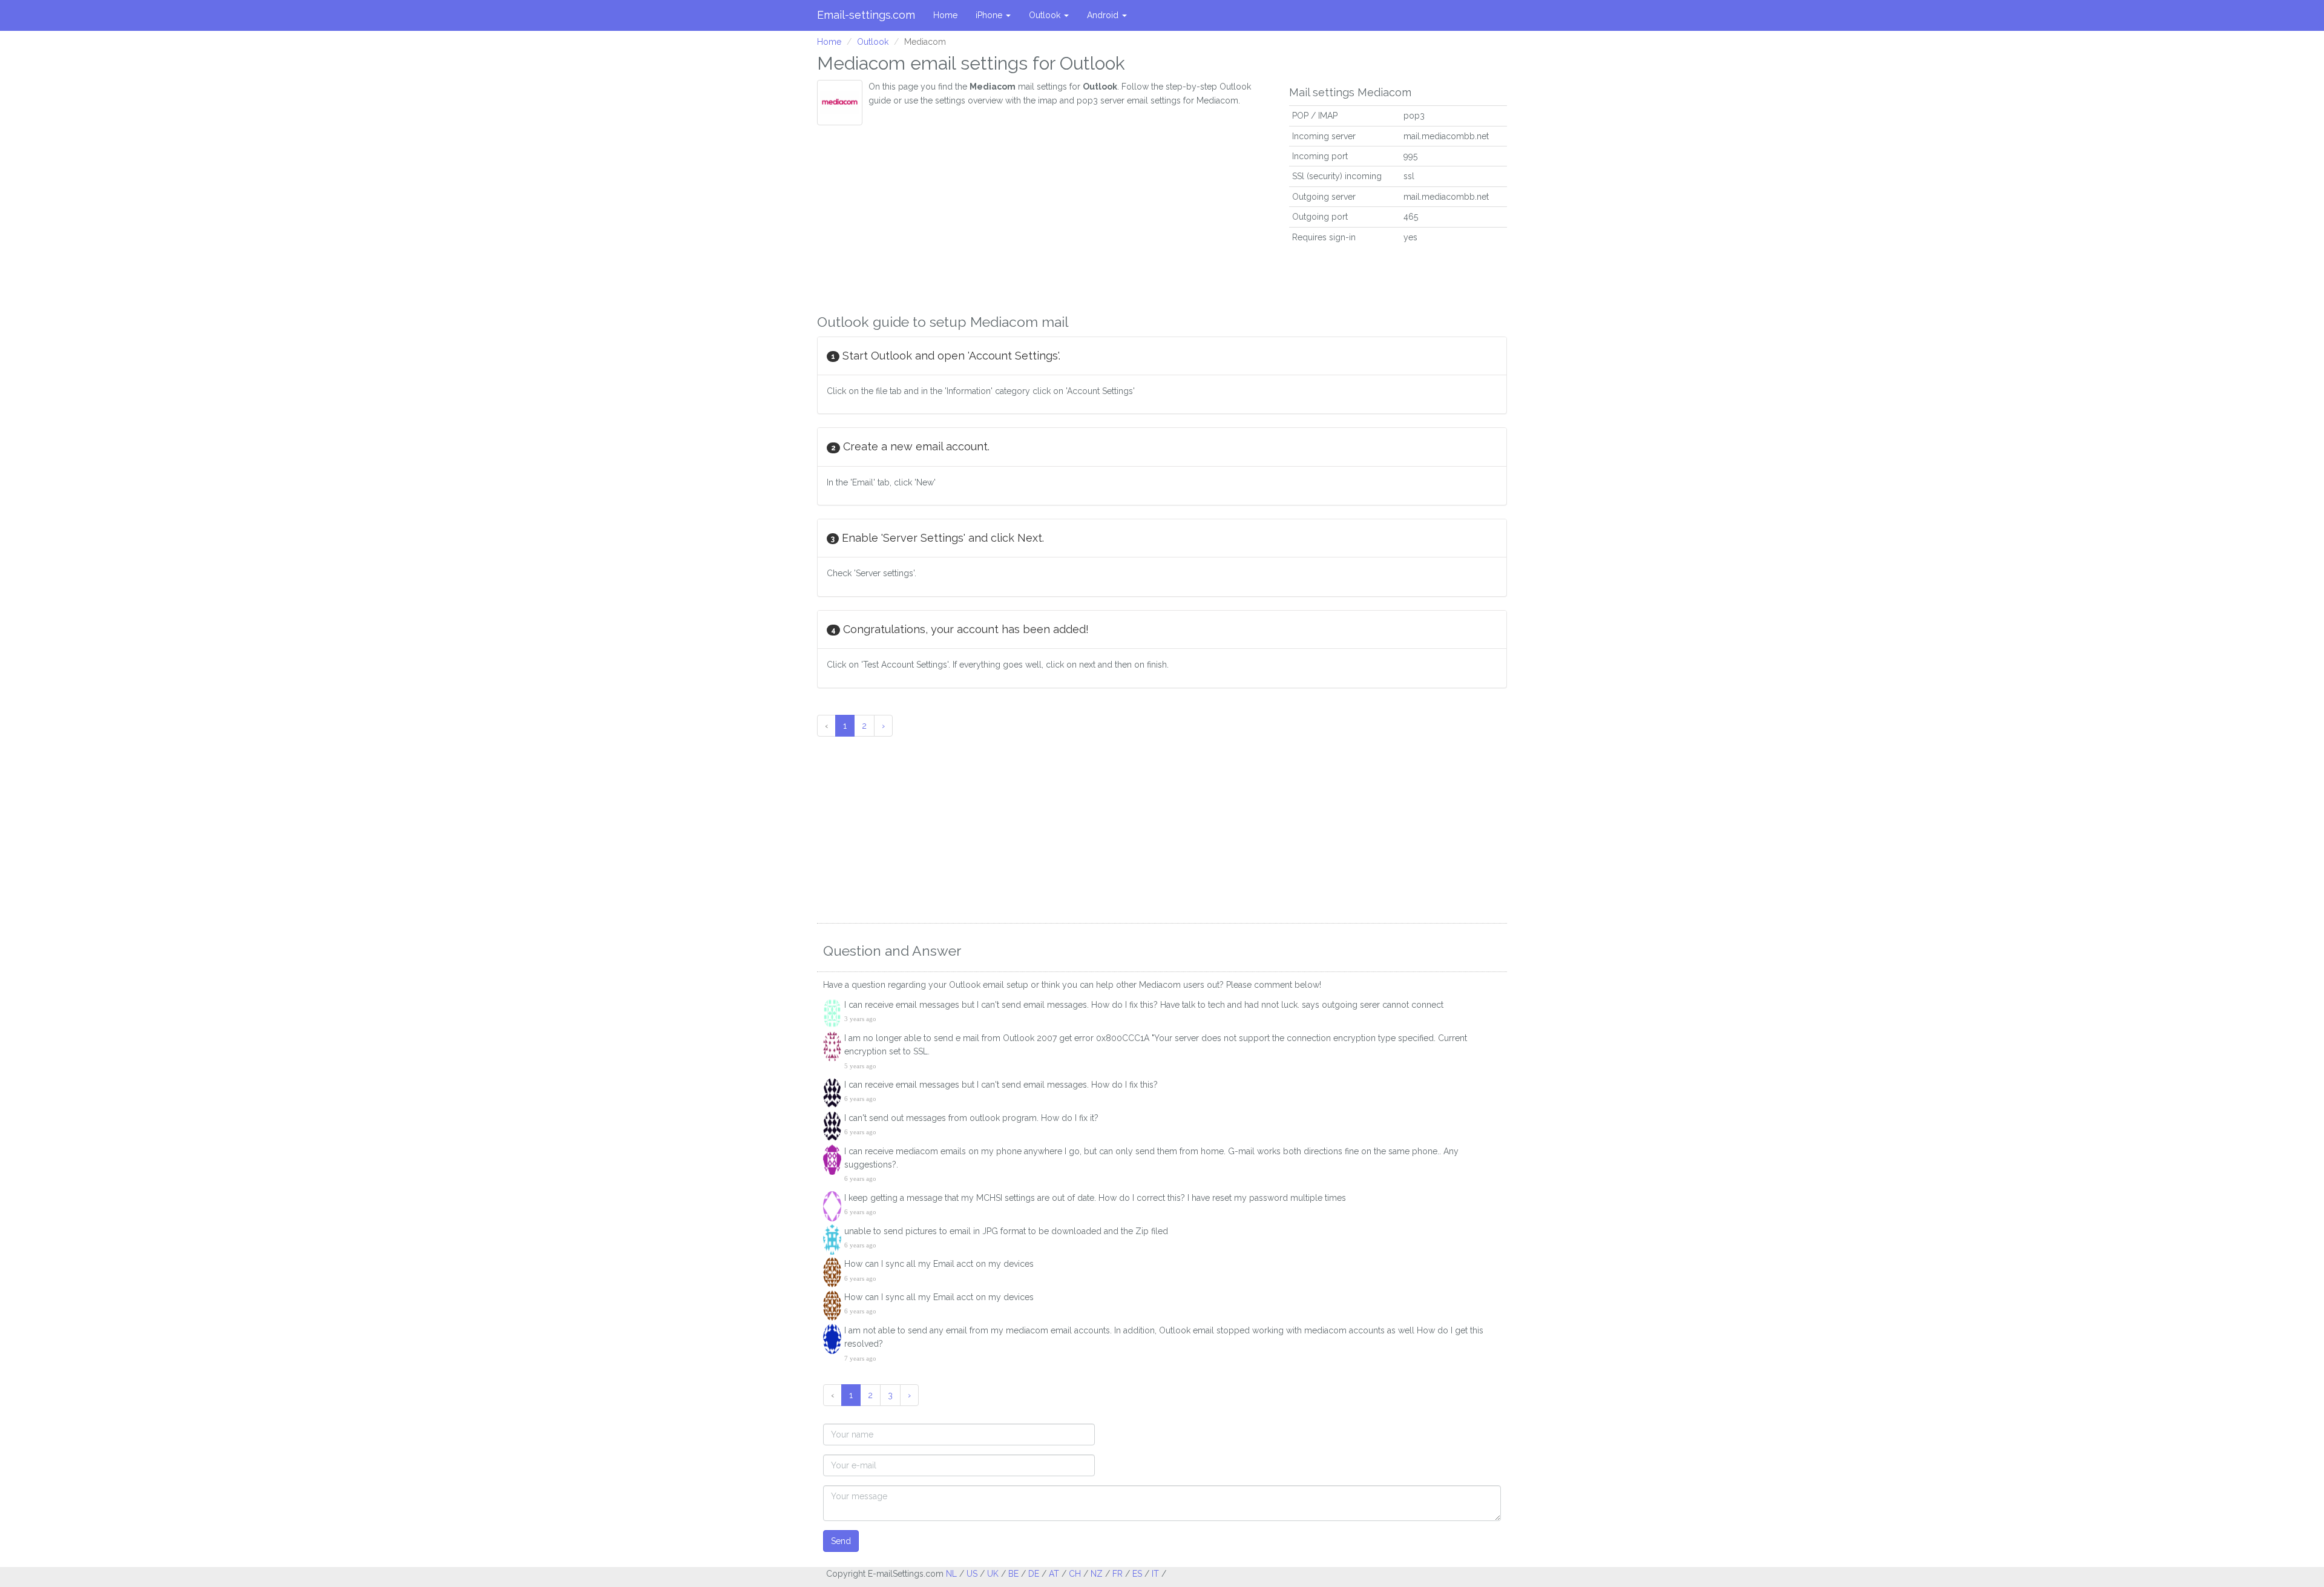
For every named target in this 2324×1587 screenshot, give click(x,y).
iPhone (990, 15)
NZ (1097, 1574)
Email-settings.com (866, 15)
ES (1137, 1574)
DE (1034, 1574)
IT (1155, 1574)
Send (841, 1541)
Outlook (1046, 15)
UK (993, 1574)
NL (951, 1574)
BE (1013, 1574)
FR (1118, 1574)
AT (1054, 1574)
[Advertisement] (1044, 216)
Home (945, 15)
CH (1075, 1574)
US (972, 1574)
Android (1104, 15)
